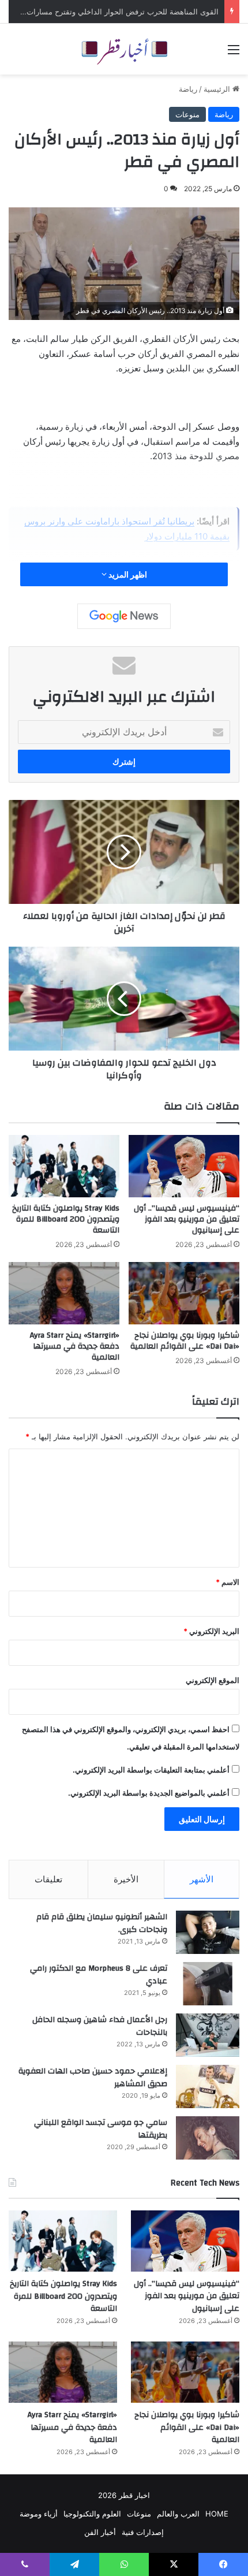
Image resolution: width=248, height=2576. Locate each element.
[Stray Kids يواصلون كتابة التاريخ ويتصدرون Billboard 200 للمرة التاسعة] (64, 1166)
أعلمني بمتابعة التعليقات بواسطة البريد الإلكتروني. (151, 1770)
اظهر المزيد (127, 574)
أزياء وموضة (39, 2514)
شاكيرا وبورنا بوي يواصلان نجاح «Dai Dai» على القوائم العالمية (185, 1341)
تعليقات (48, 1879)
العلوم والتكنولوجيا (92, 2514)
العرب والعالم (178, 2514)
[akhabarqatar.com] (124, 49)
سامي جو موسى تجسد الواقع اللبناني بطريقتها (101, 2129)
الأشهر (202, 1879)
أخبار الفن (100, 2532)
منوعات (187, 114)
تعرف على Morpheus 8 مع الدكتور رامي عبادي (99, 1975)
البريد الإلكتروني (211, 1631)
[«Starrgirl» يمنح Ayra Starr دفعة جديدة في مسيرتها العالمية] (64, 1293)
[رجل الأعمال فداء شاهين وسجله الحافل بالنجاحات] (208, 2035)
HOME (217, 2514)
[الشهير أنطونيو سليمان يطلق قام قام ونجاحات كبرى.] (208, 1932)
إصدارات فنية (143, 2532)
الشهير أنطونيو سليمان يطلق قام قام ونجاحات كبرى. (102, 1923)
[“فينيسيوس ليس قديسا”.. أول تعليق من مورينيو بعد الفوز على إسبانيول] (184, 1166)
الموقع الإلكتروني (213, 1680)
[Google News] (124, 616)
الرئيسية (218, 89)
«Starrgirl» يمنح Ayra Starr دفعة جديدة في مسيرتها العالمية (75, 1346)
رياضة (188, 89)
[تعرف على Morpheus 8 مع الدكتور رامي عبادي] (208, 1984)
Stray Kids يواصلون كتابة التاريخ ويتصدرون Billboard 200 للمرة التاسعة (66, 1219)
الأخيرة (126, 1879)
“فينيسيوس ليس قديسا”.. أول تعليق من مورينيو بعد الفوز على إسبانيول (187, 1219)
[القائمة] (234, 53)
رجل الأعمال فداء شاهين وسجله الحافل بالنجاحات (100, 2026)
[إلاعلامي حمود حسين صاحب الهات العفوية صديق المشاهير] (208, 2087)
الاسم (228, 1582)
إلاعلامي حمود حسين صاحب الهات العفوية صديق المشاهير (93, 2078)
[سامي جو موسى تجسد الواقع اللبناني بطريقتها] (208, 2138)
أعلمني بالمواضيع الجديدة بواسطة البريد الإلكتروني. (149, 1793)
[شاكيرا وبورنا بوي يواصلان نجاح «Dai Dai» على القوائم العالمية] (184, 1293)
